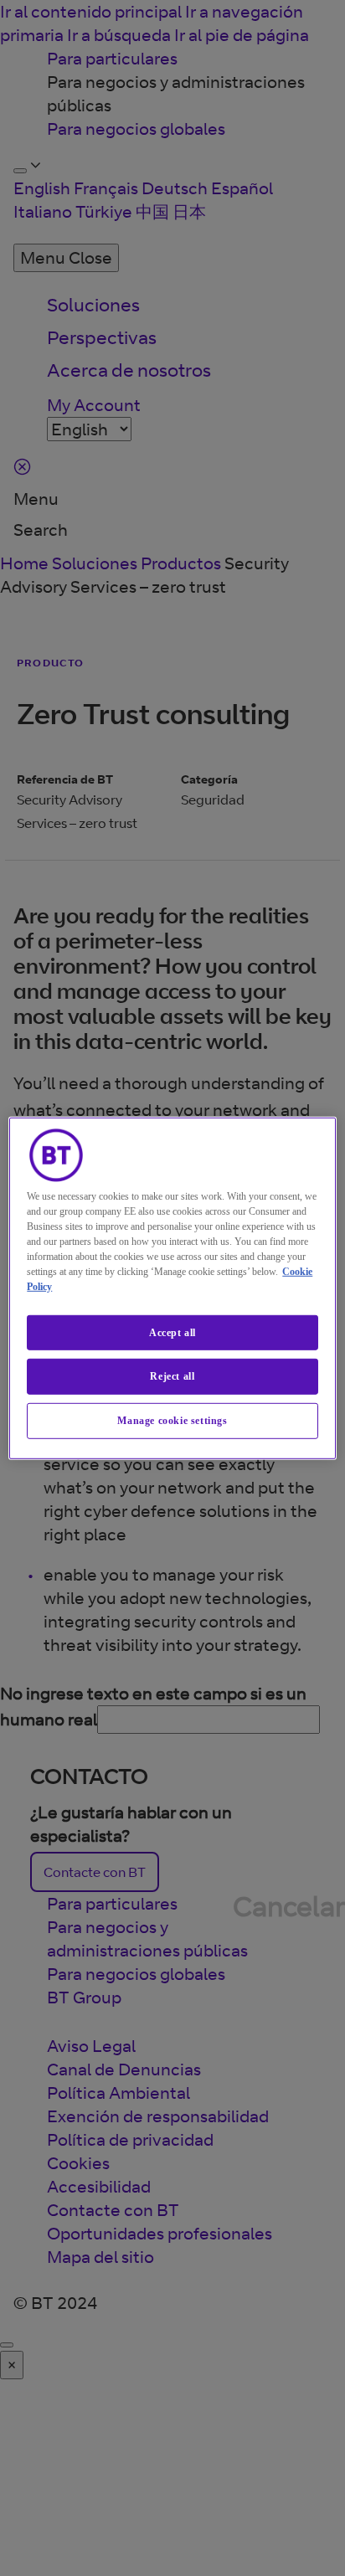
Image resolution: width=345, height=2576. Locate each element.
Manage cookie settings (172, 1421)
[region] (172, 1288)
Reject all (172, 1376)
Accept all (172, 1332)
